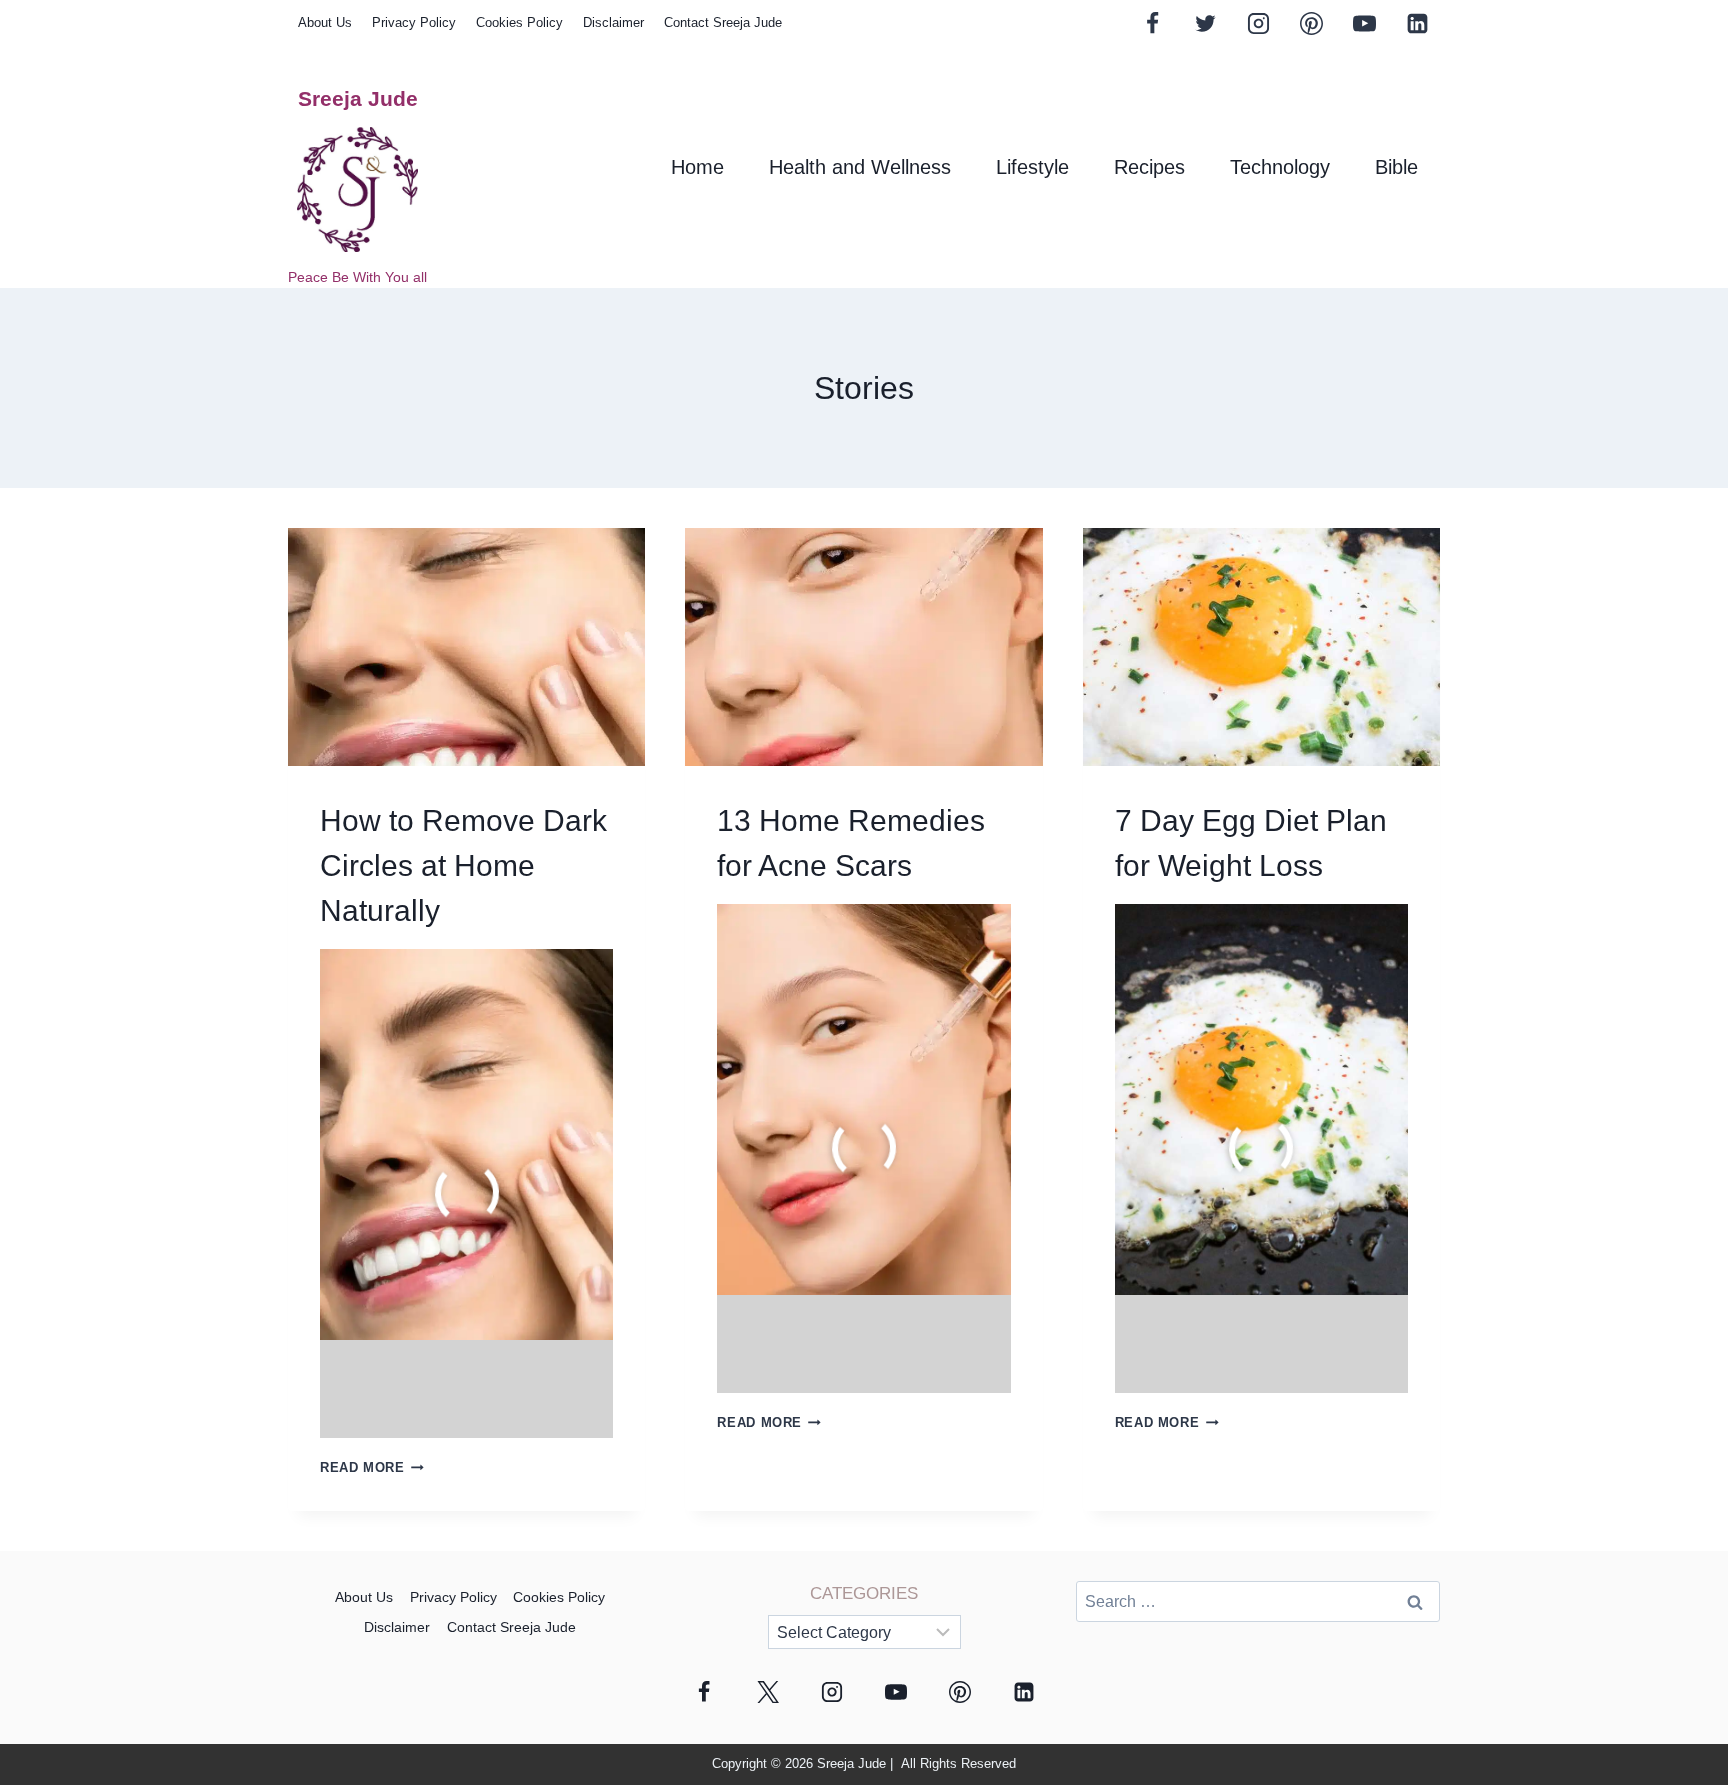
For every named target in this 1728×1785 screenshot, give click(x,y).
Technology (1280, 167)
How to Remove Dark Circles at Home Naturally (463, 865)
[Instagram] (1258, 23)
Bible (1396, 167)
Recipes (1149, 167)
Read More (372, 1467)
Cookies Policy (519, 22)
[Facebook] (1153, 23)
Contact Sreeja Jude (723, 22)
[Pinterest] (1311, 23)
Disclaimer (613, 22)
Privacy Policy (414, 22)
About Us (325, 22)
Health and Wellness (860, 167)
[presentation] (466, 647)
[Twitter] (1205, 23)
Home (697, 167)
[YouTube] (1364, 23)
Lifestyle (1032, 167)
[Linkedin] (1417, 23)
